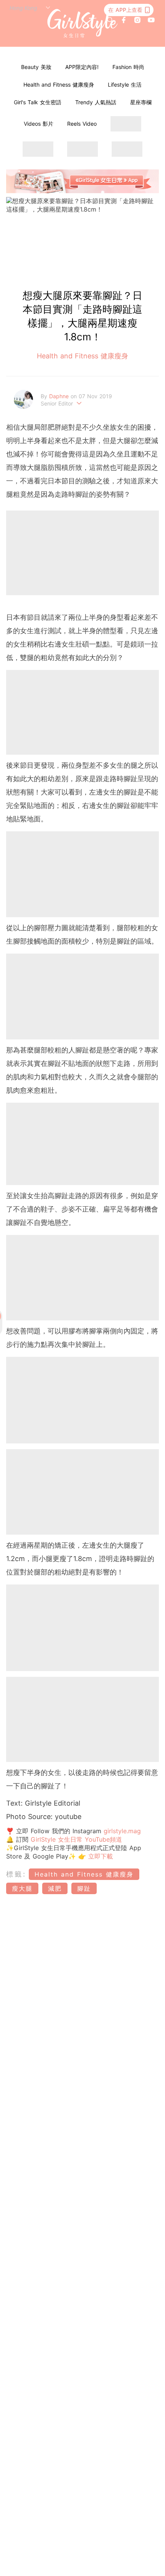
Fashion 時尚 (128, 67)
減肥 (55, 1888)
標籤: (16, 1874)
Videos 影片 (39, 124)
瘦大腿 (22, 1888)
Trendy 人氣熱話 (96, 102)
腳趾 (84, 1888)
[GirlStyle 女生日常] (83, 24)
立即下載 (99, 1856)
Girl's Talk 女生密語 (38, 102)
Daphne (60, 396)
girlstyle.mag (122, 1831)
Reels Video (82, 124)
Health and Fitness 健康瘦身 (59, 85)
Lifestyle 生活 (125, 85)
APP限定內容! (82, 67)
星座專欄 (141, 102)
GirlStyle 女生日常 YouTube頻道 (76, 1839)
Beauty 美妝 (36, 67)
